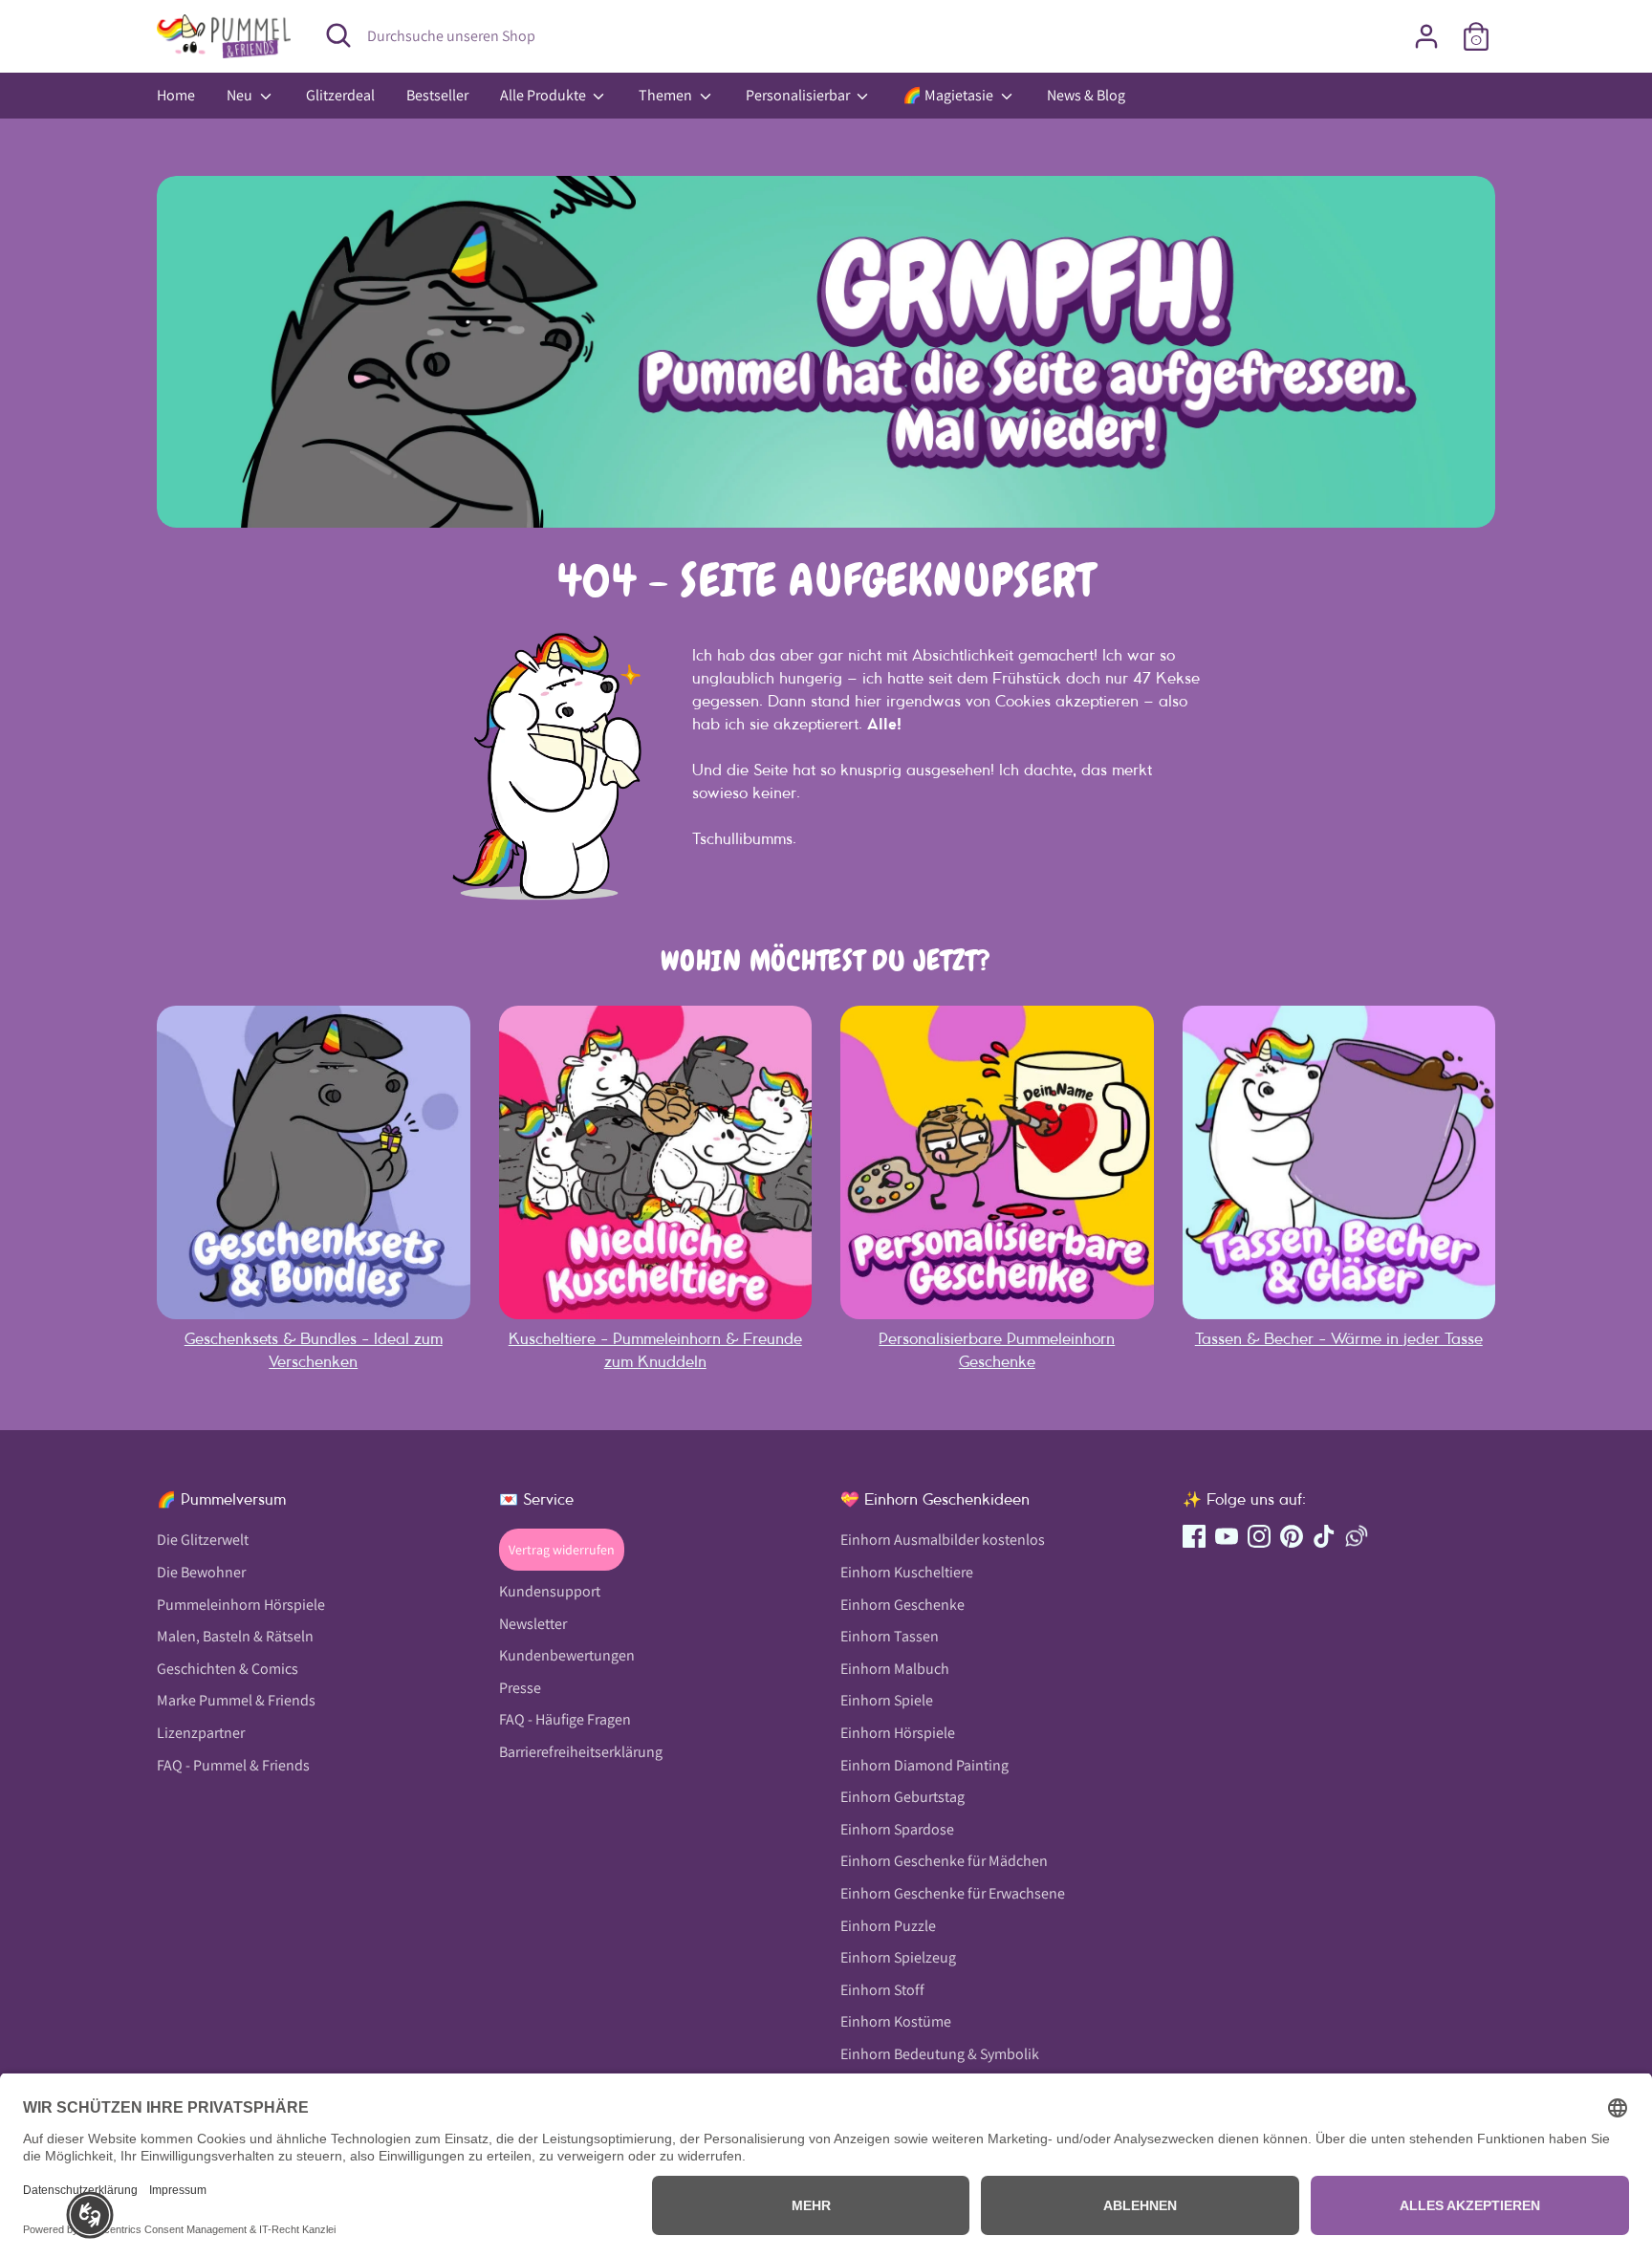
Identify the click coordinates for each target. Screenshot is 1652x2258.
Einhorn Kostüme (896, 2021)
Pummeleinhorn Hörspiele (241, 1605)
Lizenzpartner (201, 1733)
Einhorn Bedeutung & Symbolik (940, 2054)
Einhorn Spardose (897, 1829)
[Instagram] (1259, 1536)
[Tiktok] (1324, 1536)
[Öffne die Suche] (338, 35)
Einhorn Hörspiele (898, 1733)
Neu (241, 95)
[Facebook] (1194, 1536)
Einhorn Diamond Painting (924, 1765)
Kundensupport (550, 1591)
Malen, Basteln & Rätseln (235, 1636)
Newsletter (533, 1624)
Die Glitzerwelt (203, 1540)
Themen (667, 95)
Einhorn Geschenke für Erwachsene (953, 1893)
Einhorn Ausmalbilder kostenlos (943, 1540)
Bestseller (437, 95)
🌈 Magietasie (949, 95)
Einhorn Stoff (882, 1990)
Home (176, 95)
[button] (90, 2215)
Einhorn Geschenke (902, 1605)
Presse (520, 1688)
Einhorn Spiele (887, 1700)
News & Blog (1086, 95)
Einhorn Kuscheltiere (907, 1572)
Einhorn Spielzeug (898, 1957)
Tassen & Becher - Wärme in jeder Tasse (1339, 1338)
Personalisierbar (799, 95)
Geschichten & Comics (228, 1669)
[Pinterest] (1292, 1536)
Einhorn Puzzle (888, 1926)
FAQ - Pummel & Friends (233, 1765)
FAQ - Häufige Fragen (565, 1719)
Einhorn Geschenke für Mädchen (944, 1861)
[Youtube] (1227, 1536)
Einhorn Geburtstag (902, 1797)
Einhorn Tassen (890, 1636)
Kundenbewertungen (567, 1655)
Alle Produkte (544, 95)
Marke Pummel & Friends (236, 1700)
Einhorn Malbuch (895, 1669)
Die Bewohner (201, 1572)
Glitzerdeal (340, 95)
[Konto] (1426, 36)
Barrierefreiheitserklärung (581, 1752)
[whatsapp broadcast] (1357, 1536)
